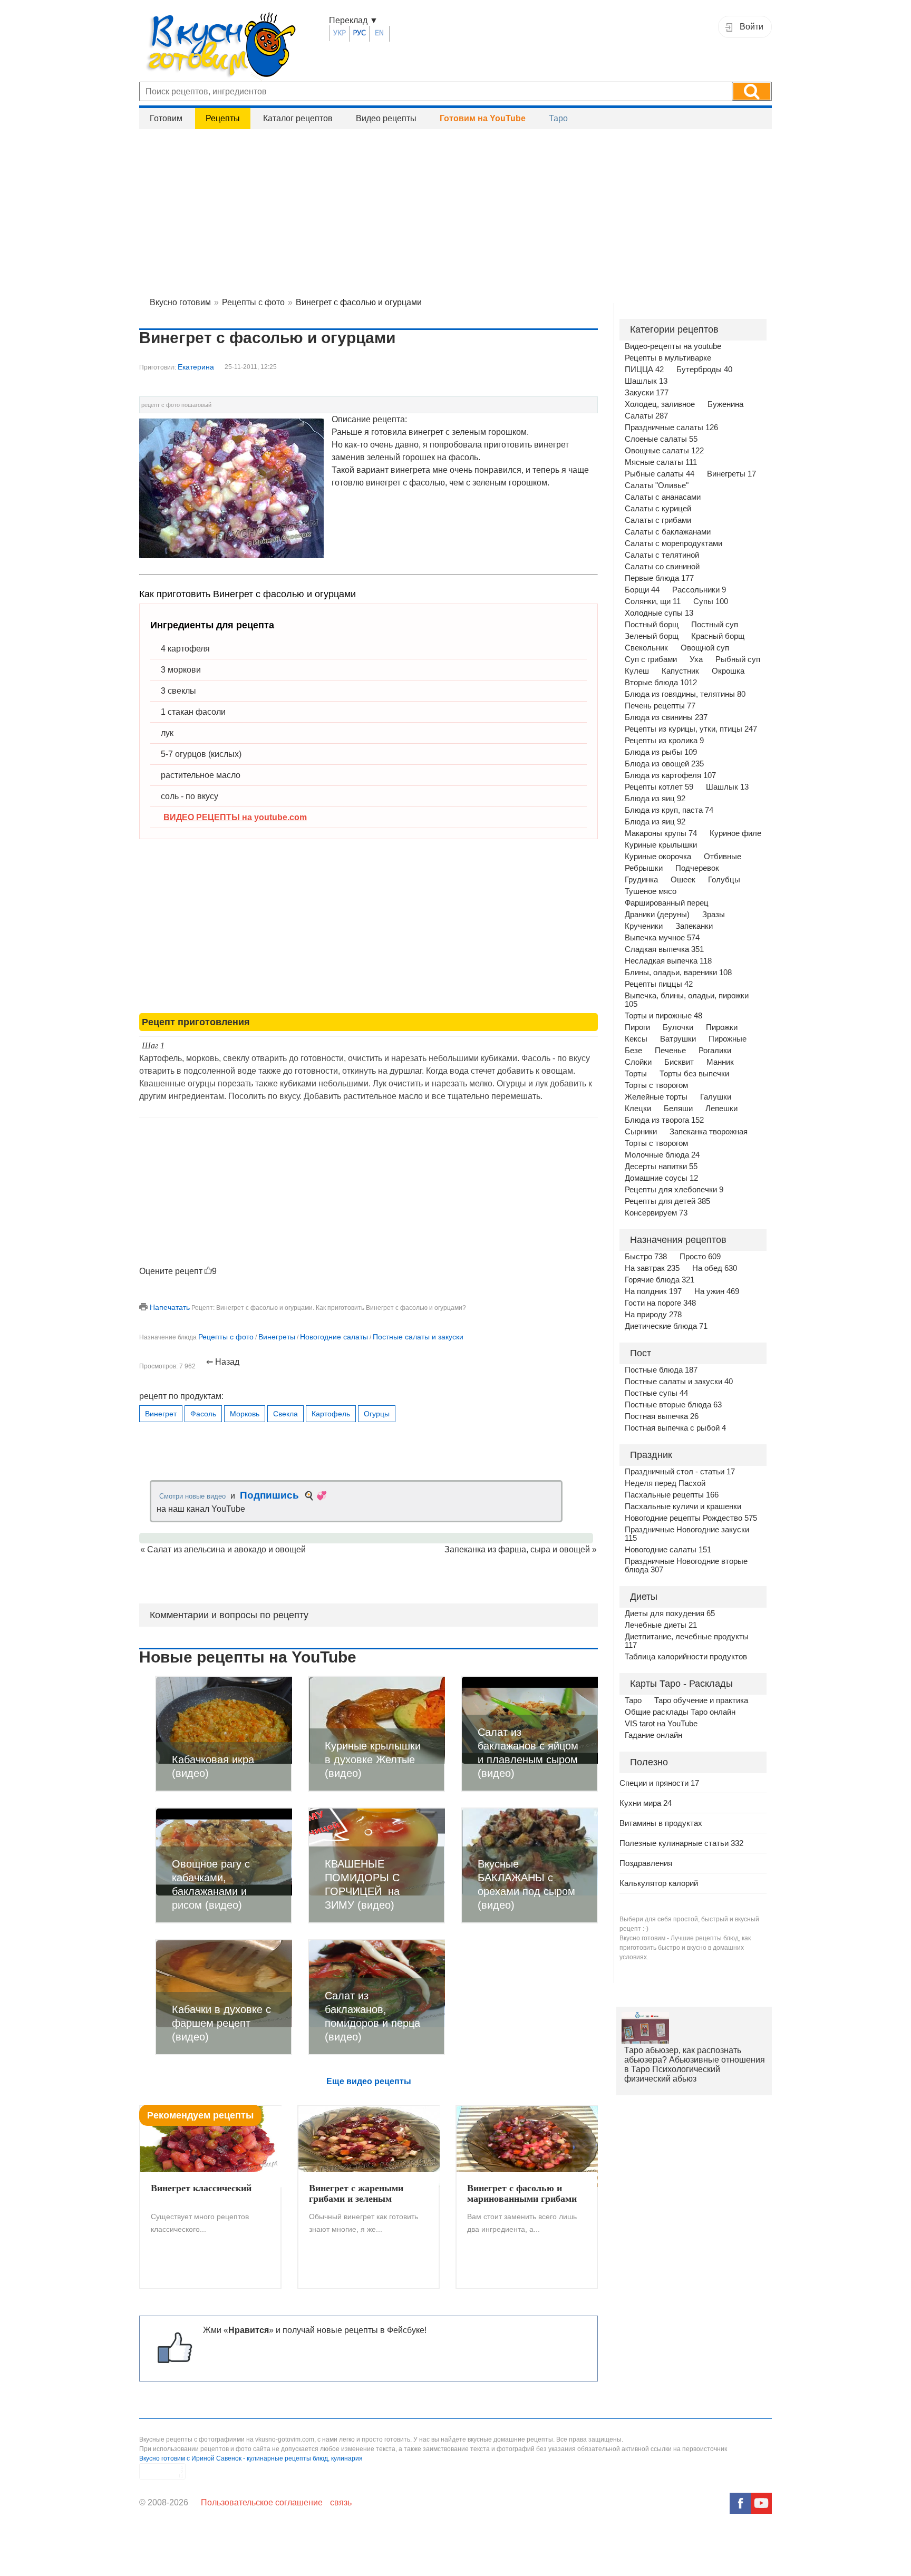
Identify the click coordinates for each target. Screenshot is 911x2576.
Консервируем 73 (656, 1213)
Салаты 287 (646, 416)
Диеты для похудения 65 (670, 1613)
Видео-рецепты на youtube (673, 346)
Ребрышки (644, 868)
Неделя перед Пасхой (665, 1483)
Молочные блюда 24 (662, 1155)
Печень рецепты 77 (660, 706)
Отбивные (723, 857)
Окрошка (728, 671)
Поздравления (646, 1863)
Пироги (637, 1027)
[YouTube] (761, 2503)
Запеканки (694, 926)
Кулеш (637, 671)
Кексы (636, 1039)
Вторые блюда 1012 (661, 683)
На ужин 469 (717, 1291)
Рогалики (715, 1051)
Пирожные (728, 1039)
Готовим (166, 118)
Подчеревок (697, 868)
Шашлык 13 (646, 381)
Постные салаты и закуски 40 (679, 1382)
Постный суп (715, 625)
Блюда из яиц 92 (655, 799)
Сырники (641, 1132)
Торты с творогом (656, 1085)
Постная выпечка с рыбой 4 (675, 1428)
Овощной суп (705, 648)
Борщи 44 (642, 590)
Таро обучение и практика (701, 1700)
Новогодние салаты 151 (668, 1550)
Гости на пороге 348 (660, 1303)
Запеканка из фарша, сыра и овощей (517, 1549)
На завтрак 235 (652, 1268)
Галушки (716, 1097)
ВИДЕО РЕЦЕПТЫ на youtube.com (235, 817)
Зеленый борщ (652, 636)
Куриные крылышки (661, 845)
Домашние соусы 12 (661, 1178)
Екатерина (196, 367)
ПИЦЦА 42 (644, 370)
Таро (558, 118)
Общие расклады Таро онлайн (680, 1712)
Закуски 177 (647, 393)
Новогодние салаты (334, 1337)
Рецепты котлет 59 (659, 787)
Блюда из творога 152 (664, 1120)
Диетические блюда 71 (666, 1326)
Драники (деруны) (657, 915)
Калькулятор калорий (659, 1883)
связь (341, 2502)
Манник (720, 1062)
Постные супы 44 (656, 1393)
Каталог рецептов (298, 118)
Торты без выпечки (694, 1074)
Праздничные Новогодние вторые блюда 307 (686, 1566)
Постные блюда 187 (661, 1370)
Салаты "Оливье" (657, 485)
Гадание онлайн (653, 1735)
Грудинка (641, 880)
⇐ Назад (223, 1362)
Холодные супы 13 (659, 613)
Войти (752, 27)
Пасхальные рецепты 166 (672, 1495)
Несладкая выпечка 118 (668, 961)
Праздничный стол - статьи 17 (680, 1472)
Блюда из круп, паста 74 (669, 810)
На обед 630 (715, 1268)
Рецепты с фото (226, 1337)
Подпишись (269, 1495)
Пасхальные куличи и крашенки (683, 1506)
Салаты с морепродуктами (673, 543)
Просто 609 (700, 1257)
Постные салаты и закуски (418, 1337)
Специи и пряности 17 (659, 1783)
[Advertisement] (455, 211)
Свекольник (646, 648)
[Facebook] (740, 2503)
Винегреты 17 (731, 474)
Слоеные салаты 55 (661, 439)
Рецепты (223, 118)
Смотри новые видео (192, 1496)
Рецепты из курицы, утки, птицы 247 (691, 729)
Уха (696, 659)
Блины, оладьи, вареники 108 (678, 973)
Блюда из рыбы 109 (661, 752)
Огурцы (377, 1414)
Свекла (285, 1414)
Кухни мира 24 (646, 1803)
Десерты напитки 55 (661, 1167)
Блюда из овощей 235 (664, 764)
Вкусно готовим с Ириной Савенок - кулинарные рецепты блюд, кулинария (251, 2458)
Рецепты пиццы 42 (659, 984)
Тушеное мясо (651, 891)
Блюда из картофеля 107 (670, 775)
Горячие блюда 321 (660, 1280)
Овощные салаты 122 (664, 451)
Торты (636, 1074)
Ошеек (683, 880)
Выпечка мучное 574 (662, 938)
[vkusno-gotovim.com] (234, 48)
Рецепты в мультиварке (668, 358)
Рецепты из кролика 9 (664, 741)
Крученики (644, 926)
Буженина (725, 404)
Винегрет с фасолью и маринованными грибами (522, 2193)
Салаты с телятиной (662, 555)
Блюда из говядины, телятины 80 (685, 694)
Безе (633, 1051)
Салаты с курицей (658, 509)
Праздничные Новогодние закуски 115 (687, 1534)
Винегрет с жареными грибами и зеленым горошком (356, 2194)
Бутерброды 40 (704, 370)
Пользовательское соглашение (262, 2502)
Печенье (670, 1051)
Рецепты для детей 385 (667, 1201)
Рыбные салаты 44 (660, 474)
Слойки (638, 1062)
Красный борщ (718, 636)
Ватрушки (678, 1039)
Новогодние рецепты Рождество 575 (691, 1518)
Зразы (714, 915)
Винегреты (277, 1337)
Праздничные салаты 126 (671, 427)
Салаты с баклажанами (668, 532)
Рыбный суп (738, 659)
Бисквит (679, 1062)
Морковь (245, 1414)
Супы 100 (711, 601)
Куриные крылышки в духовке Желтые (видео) (373, 1760)
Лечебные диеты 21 (661, 1625)
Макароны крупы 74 (661, 833)
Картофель (331, 1414)
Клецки (638, 1109)
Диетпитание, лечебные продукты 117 (687, 1641)
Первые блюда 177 (659, 578)
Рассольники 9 (699, 590)
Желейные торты (656, 1097)
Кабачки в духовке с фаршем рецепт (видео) (221, 2023)
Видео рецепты (386, 118)
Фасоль (203, 1414)
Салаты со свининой (662, 567)
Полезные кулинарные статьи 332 (681, 1843)
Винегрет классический (201, 2188)
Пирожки (722, 1027)
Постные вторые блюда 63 (673, 1405)
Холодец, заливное (660, 404)
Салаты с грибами (658, 520)
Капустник (680, 671)
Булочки (678, 1027)
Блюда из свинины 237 (666, 717)
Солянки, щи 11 (653, 601)
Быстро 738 (646, 1257)
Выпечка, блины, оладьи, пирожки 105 (687, 1000)
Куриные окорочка (658, 857)
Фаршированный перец (667, 903)
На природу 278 (653, 1315)
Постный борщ (652, 625)
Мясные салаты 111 (661, 462)
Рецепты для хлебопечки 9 (674, 1190)
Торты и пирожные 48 (663, 1016)
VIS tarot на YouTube (661, 1724)
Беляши (678, 1109)
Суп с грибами (651, 659)
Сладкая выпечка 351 (664, 949)
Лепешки (721, 1109)
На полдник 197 (653, 1291)
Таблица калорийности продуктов (686, 1657)
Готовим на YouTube (483, 118)
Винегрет (161, 1414)
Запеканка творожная (709, 1132)
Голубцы (724, 880)
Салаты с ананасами (663, 497)
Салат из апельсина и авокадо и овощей (226, 1549)
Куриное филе (735, 833)
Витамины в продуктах (661, 1823)
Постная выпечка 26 (662, 1416)
